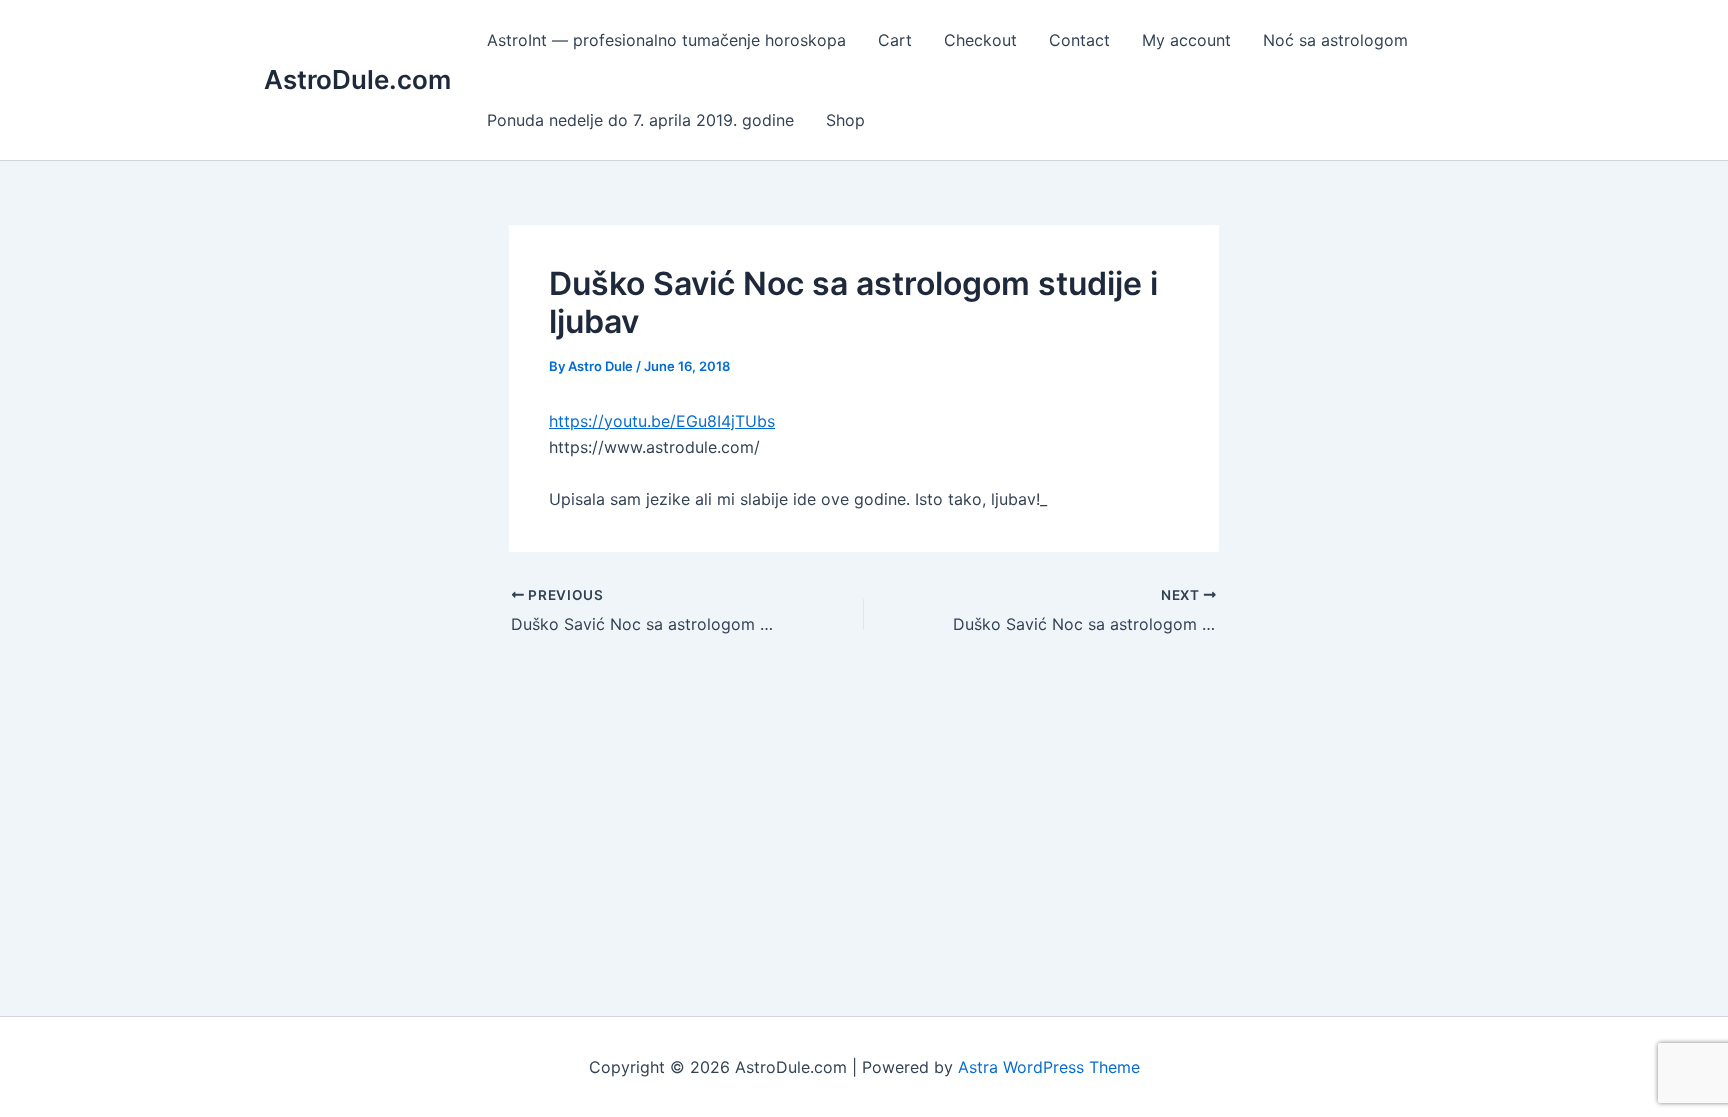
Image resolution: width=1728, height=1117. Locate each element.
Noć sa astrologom (1335, 40)
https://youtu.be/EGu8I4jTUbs (662, 421)
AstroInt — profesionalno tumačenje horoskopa (666, 40)
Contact (1079, 40)
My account (1186, 40)
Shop (845, 120)
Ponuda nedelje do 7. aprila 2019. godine (640, 120)
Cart (895, 40)
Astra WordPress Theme (1049, 1067)
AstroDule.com (357, 79)
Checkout (980, 40)
